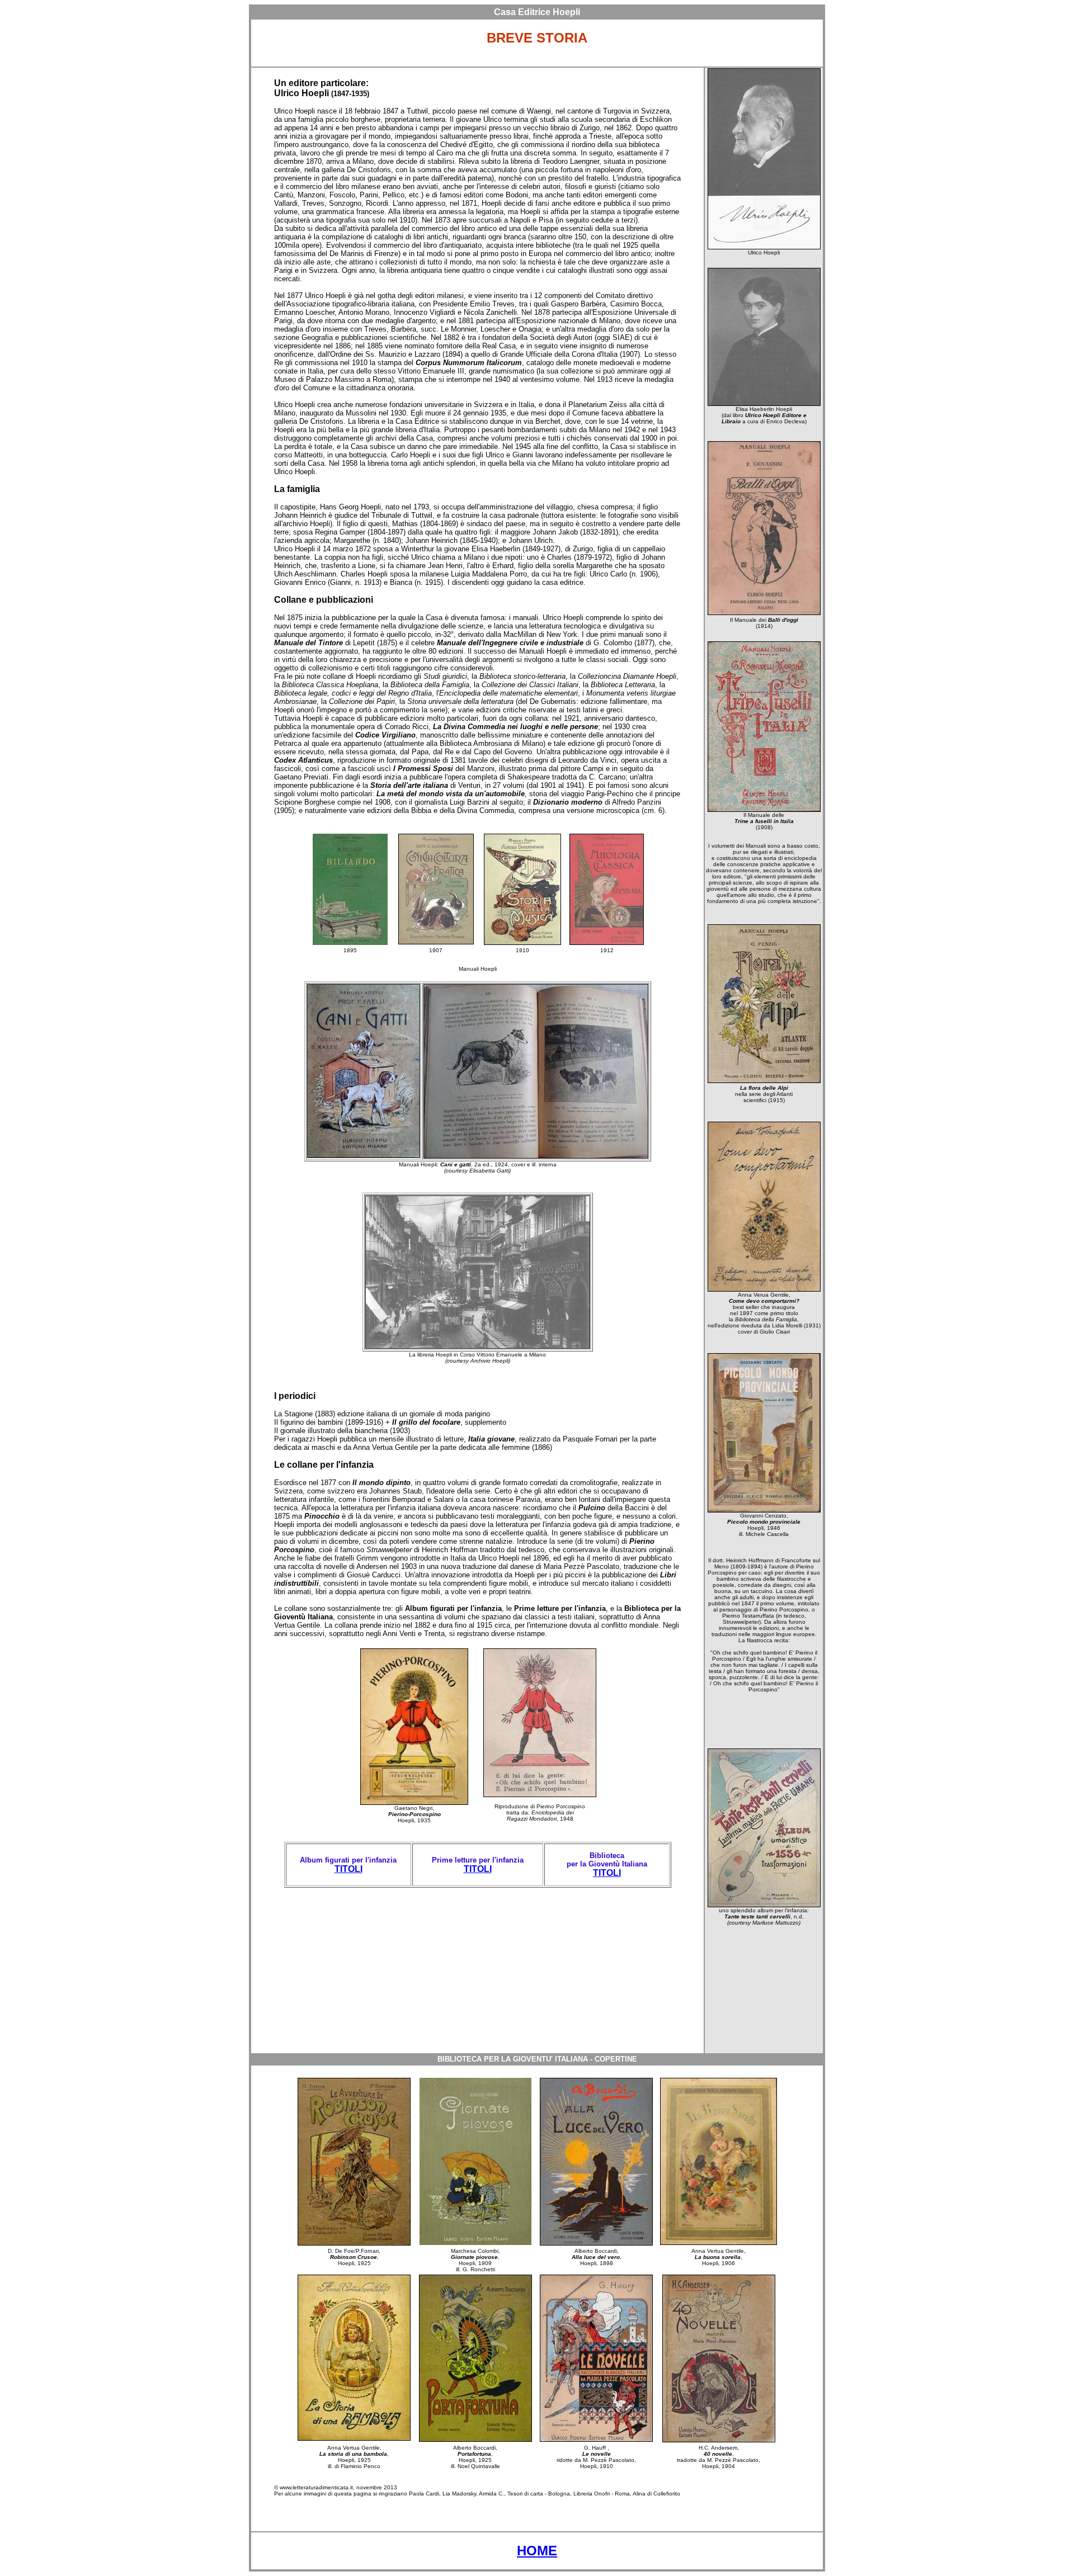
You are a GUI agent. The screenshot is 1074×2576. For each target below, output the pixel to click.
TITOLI (348, 1869)
